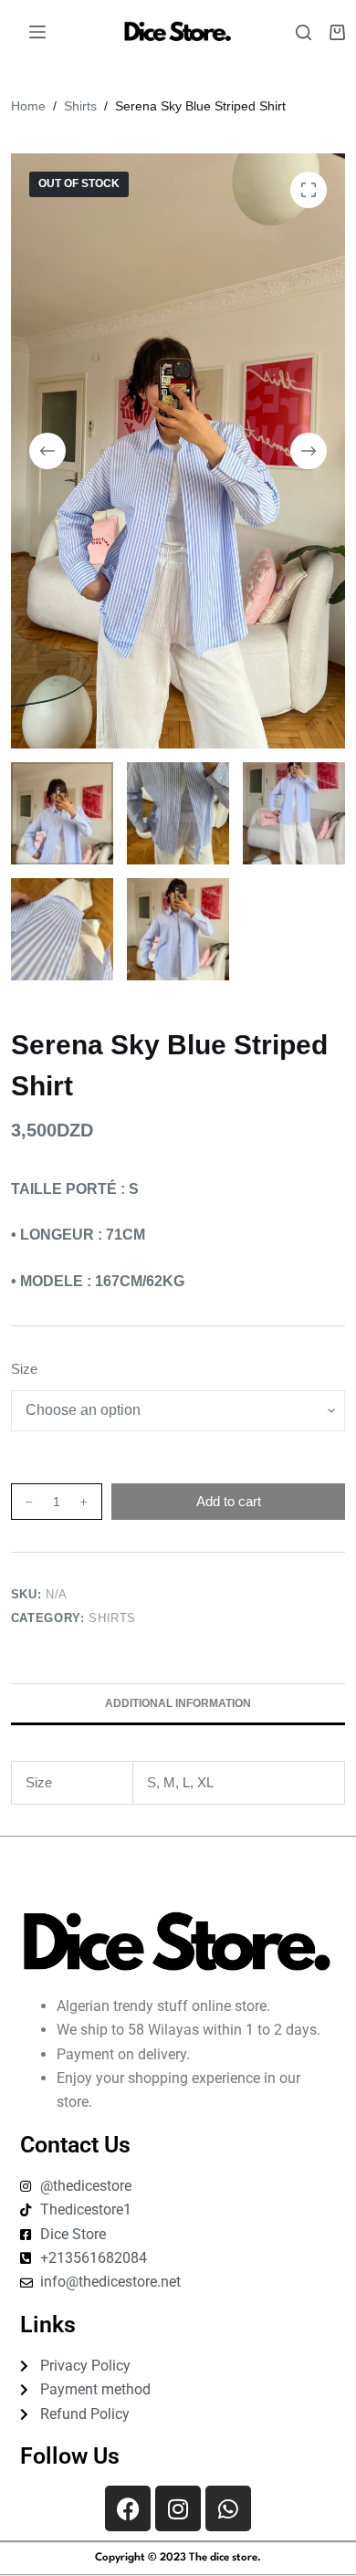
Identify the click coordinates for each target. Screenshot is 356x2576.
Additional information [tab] (178, 1703)
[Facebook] (128, 2508)
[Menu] (37, 32)
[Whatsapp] (228, 2508)
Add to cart (229, 1501)
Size (24, 1369)
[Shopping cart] (337, 32)
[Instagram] (178, 2508)
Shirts (112, 1618)
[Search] (304, 32)
